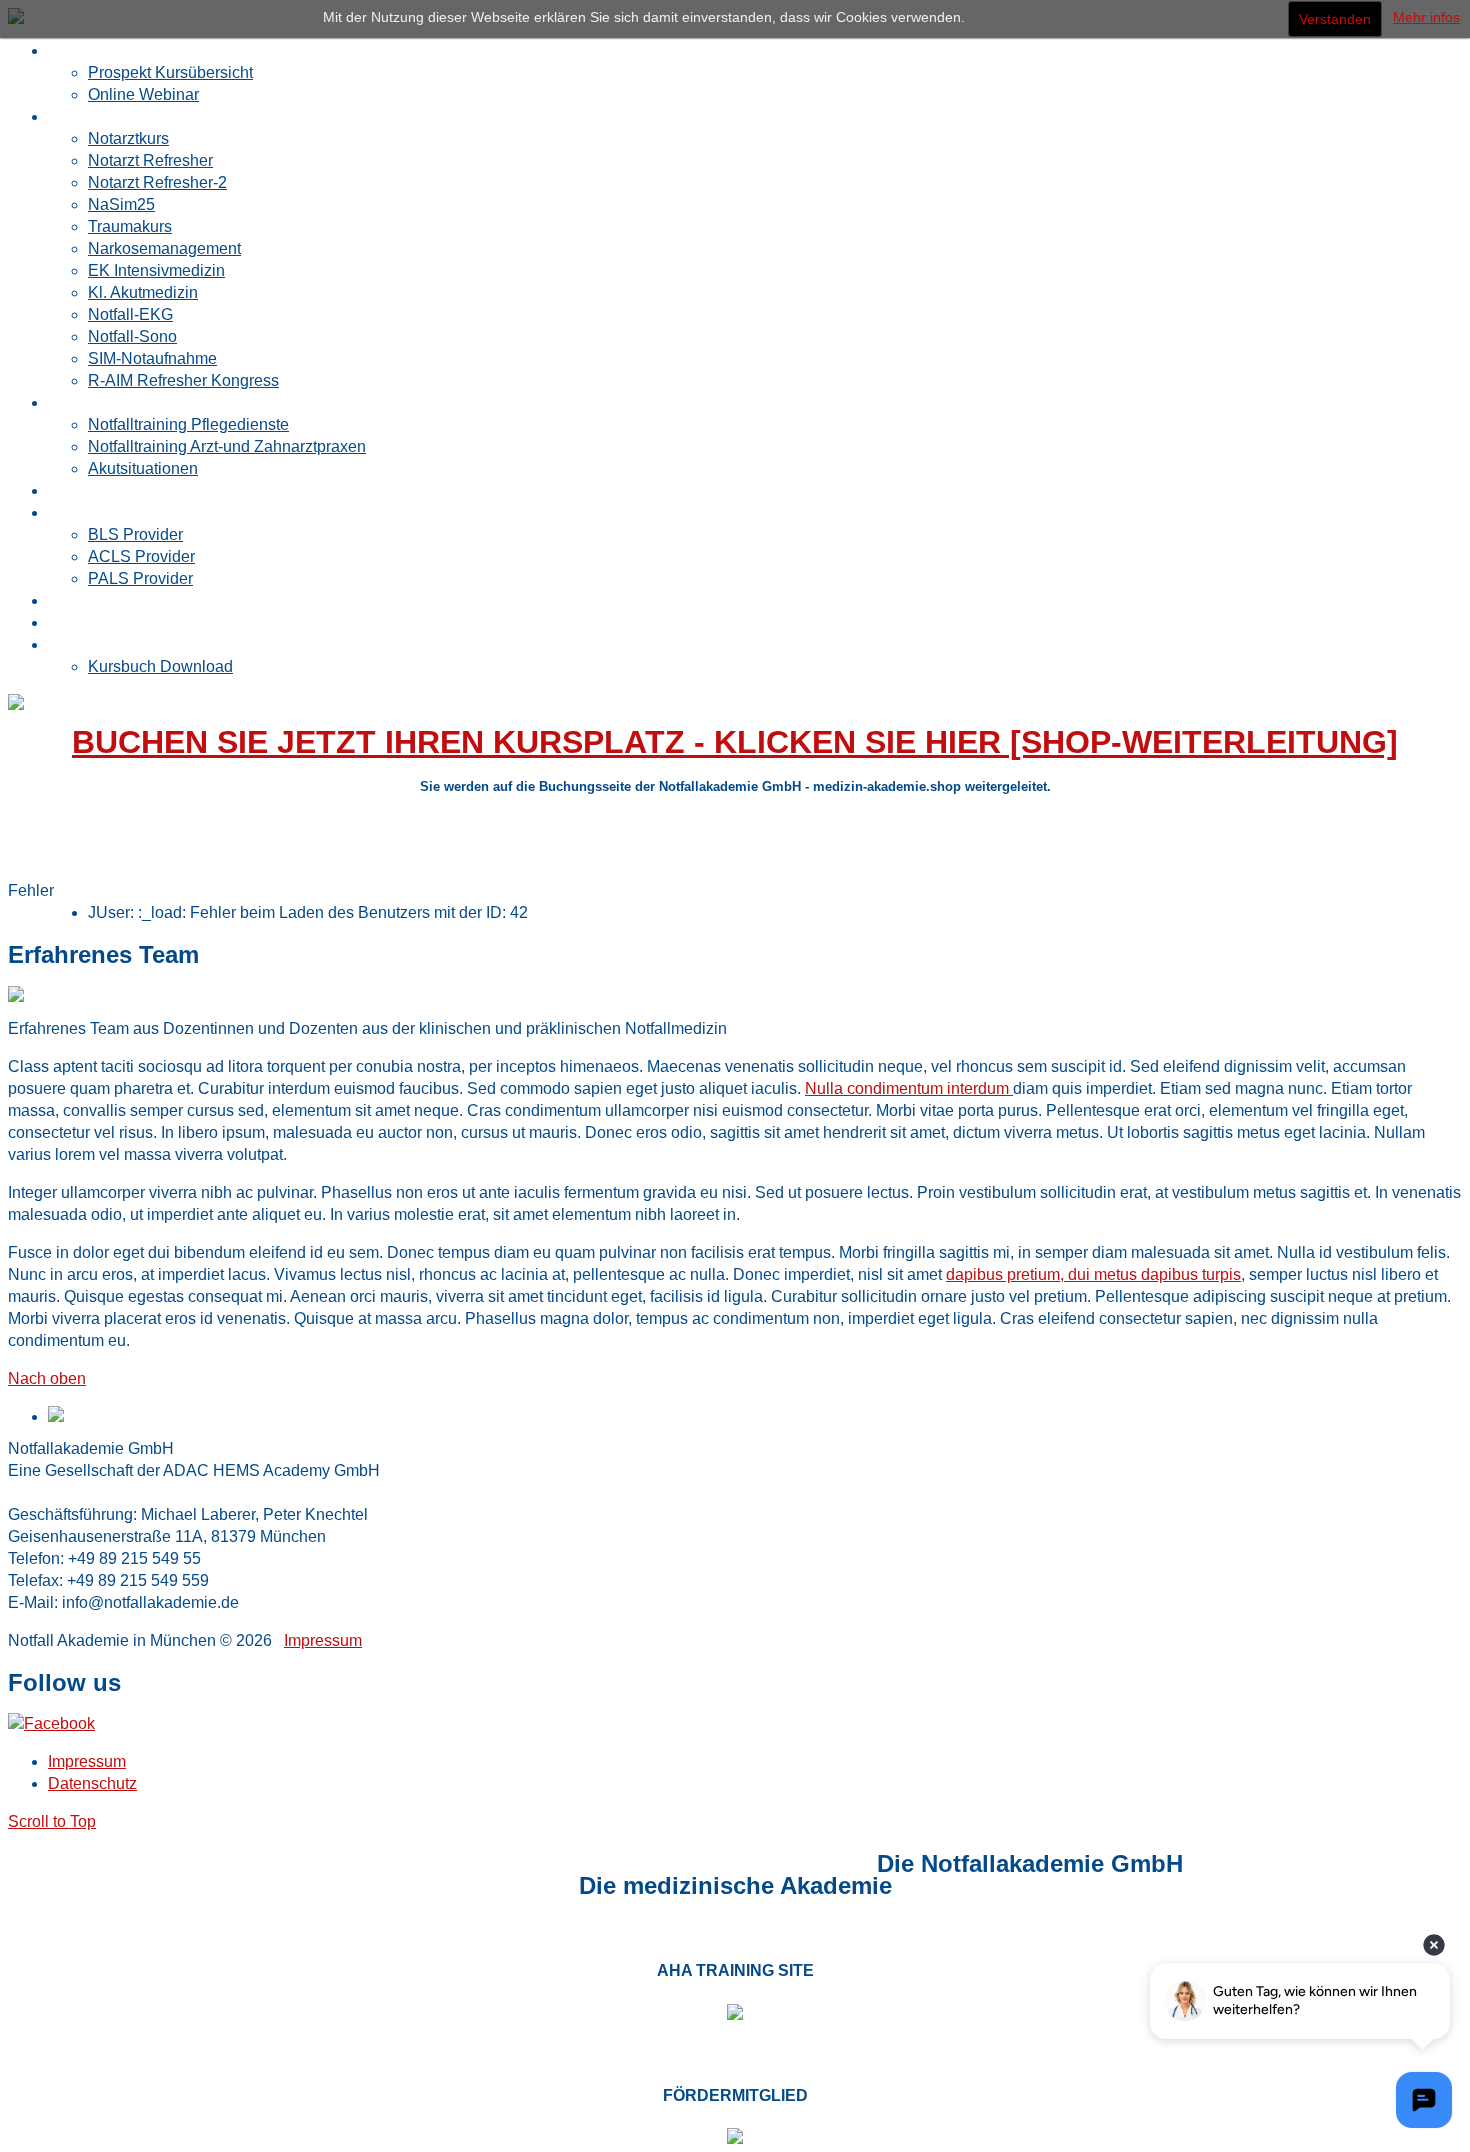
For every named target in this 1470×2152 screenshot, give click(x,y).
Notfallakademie (103, 1863)
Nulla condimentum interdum (909, 1088)
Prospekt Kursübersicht (170, 72)
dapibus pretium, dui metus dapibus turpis (1093, 1274)
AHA (350, 1863)
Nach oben (47, 1378)
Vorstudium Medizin (428, 1863)
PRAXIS (214, 1863)
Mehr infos (1426, 17)
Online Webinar (143, 94)
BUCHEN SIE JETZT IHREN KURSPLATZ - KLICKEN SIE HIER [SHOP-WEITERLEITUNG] (735, 742)
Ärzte (177, 1863)
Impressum (323, 1640)
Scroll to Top (52, 1821)
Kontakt (520, 1863)
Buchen (75, 644)
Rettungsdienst (286, 1863)
